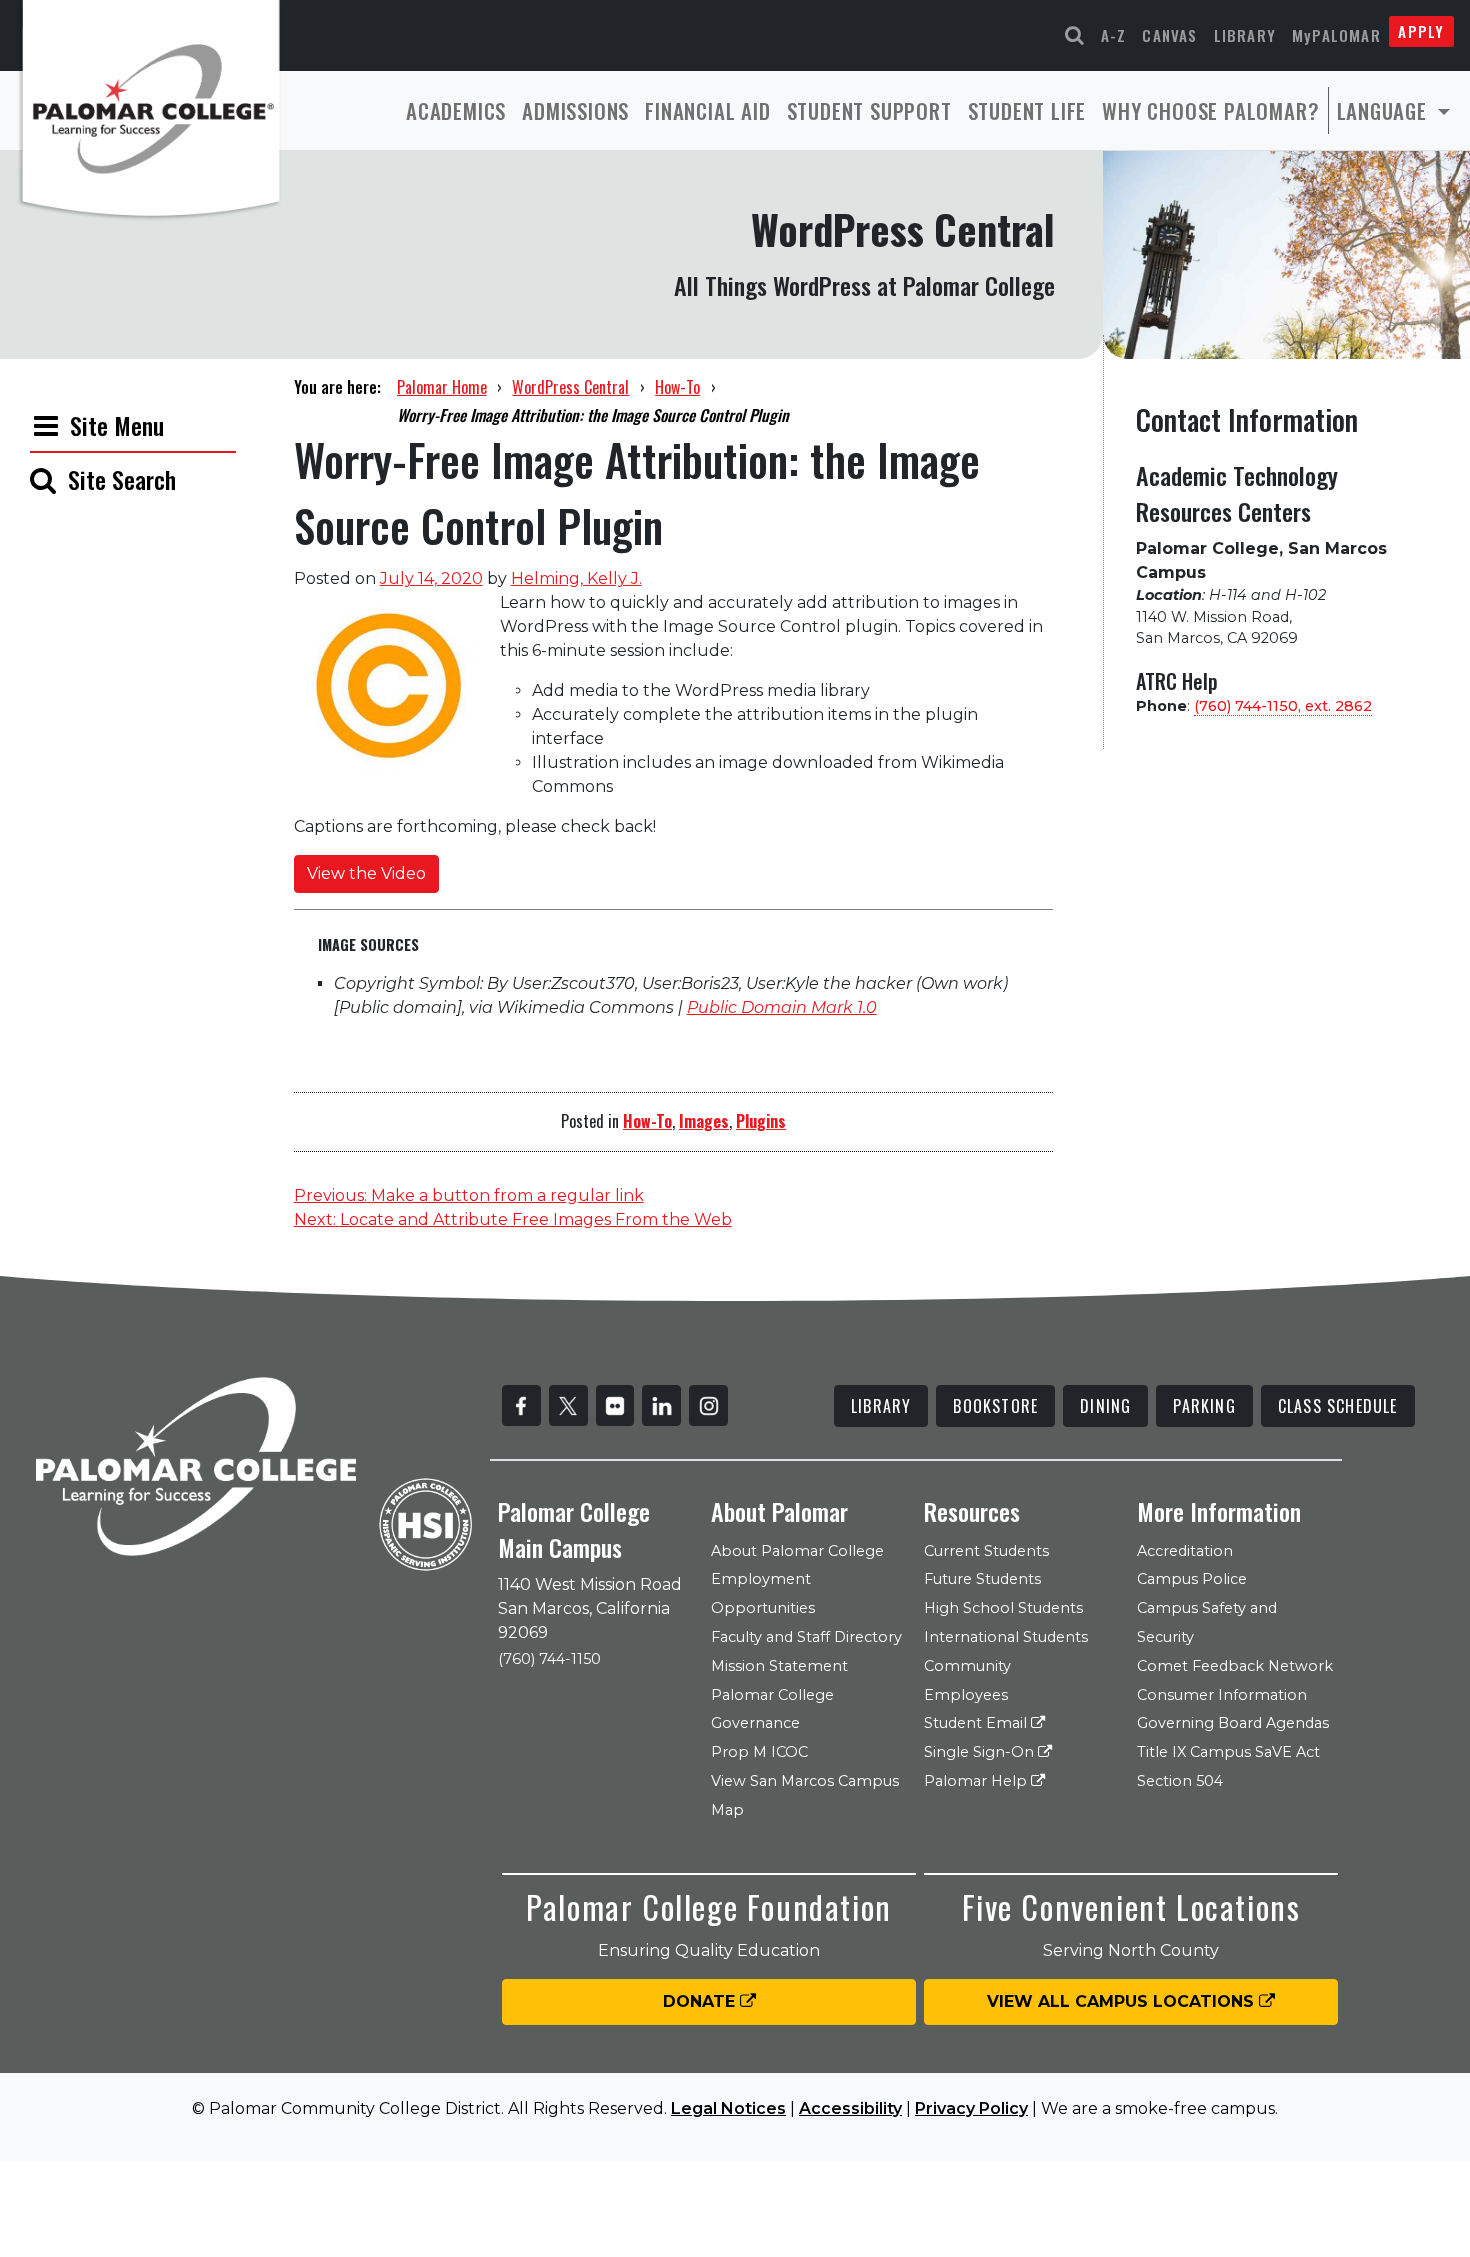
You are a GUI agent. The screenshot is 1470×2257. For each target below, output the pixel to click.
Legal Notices (728, 2108)
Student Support (869, 110)
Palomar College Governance (772, 1709)
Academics (456, 110)
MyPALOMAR (1336, 35)
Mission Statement (779, 1666)
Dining (1105, 1406)
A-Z (1114, 35)
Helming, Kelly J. (576, 578)
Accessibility (850, 2108)
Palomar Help (977, 1781)
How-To (677, 387)
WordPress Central (570, 387)
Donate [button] (701, 2001)
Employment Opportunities (763, 1593)
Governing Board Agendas (1233, 1723)
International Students (1006, 1637)
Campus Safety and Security (1207, 1622)
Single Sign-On (981, 1752)
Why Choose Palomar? (1210, 110)
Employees (966, 1695)
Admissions (575, 110)
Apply (1421, 31)
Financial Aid (707, 110)
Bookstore (995, 1406)
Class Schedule (1338, 1406)
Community (967, 1666)
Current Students (986, 1551)
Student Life (1027, 110)
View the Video (366, 873)
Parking (1204, 1406)
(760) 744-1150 (549, 1659)
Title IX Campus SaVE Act (1228, 1752)
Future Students (982, 1579)
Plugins (761, 1121)
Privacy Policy (971, 2108)
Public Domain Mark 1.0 (782, 1007)
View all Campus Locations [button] (1123, 2001)
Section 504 (1180, 1781)
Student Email (977, 1723)
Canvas (1169, 35)
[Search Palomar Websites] (1075, 35)
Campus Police (1192, 1579)
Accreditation (1185, 1551)
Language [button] (1385, 110)
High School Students (1003, 1608)
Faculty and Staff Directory (806, 1637)
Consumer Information (1222, 1695)
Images (704, 1121)
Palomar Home (442, 387)
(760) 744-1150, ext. (1283, 706)
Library (1245, 35)
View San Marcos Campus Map (805, 1795)
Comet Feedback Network (1235, 1666)
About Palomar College (797, 1551)
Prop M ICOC (759, 1752)
